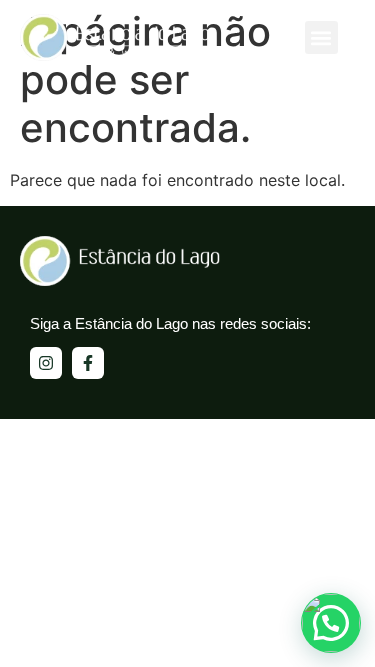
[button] (321, 37)
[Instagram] (46, 363)
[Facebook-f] (88, 363)
